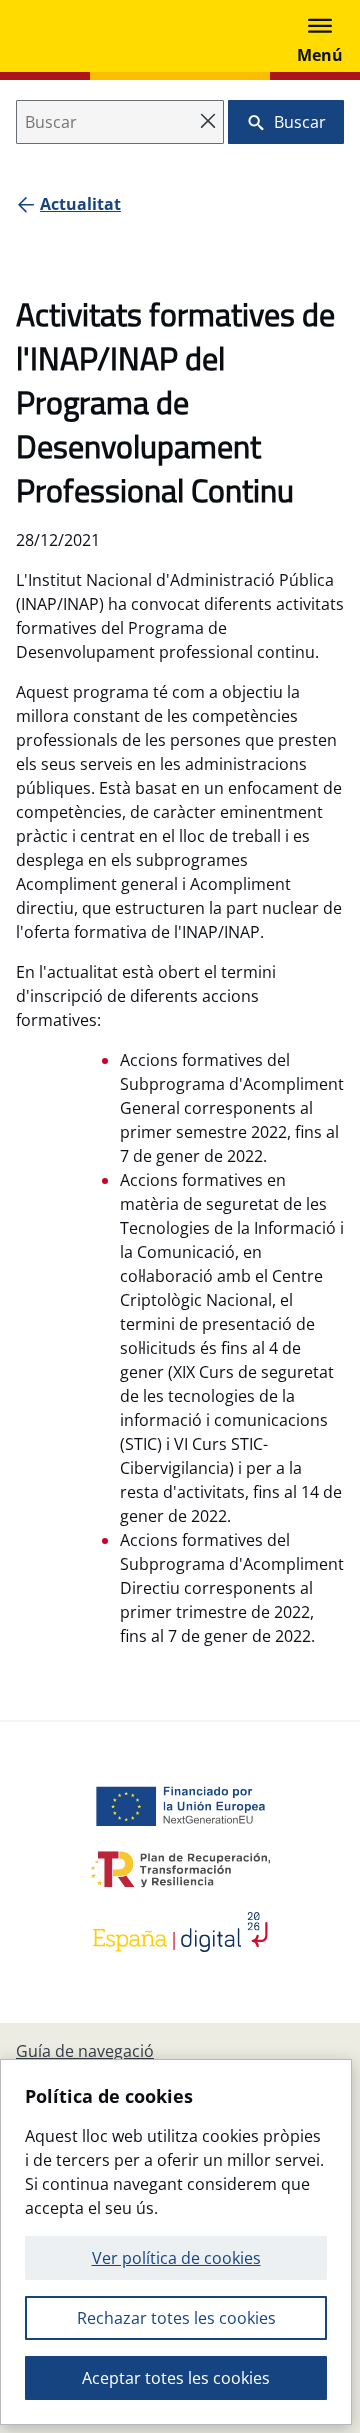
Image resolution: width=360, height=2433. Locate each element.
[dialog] (176, 2242)
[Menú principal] (320, 36)
